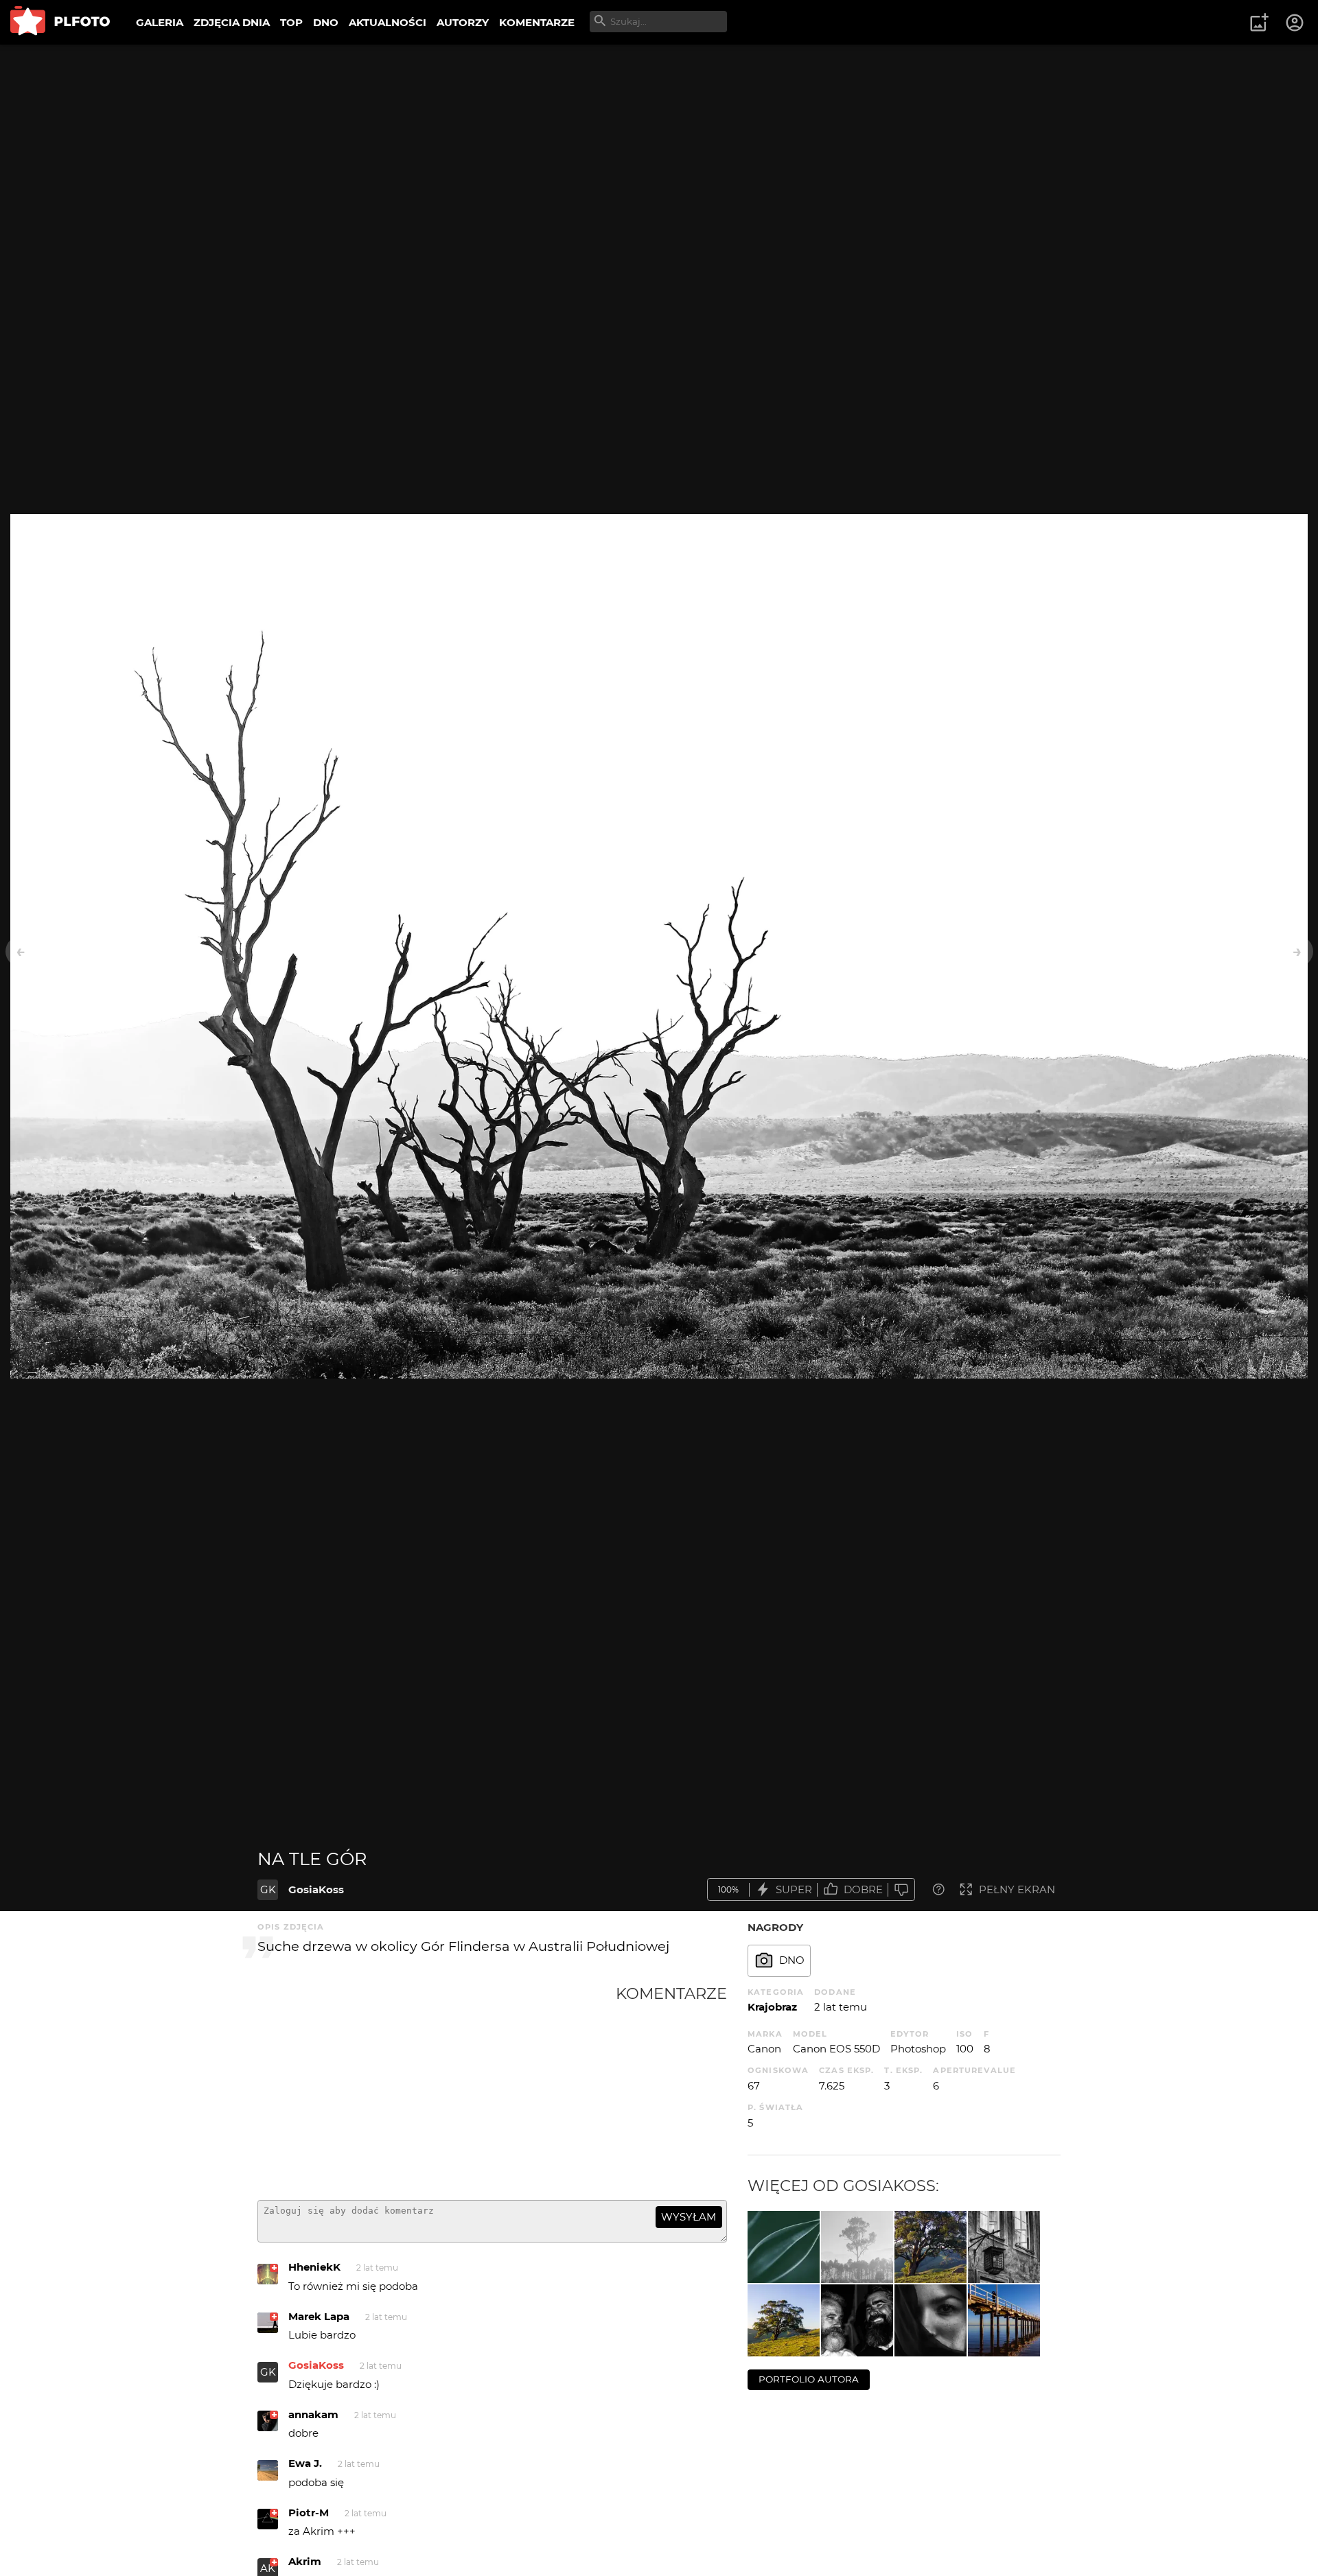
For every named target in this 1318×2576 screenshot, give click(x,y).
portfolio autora (809, 2379)
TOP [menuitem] (291, 22)
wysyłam (689, 2217)
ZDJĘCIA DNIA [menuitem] (232, 22)
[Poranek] (857, 2247)
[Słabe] (901, 1889)
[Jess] (930, 2320)
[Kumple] (857, 2320)
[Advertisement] (437, 2087)
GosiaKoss (316, 1889)
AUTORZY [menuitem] (463, 22)
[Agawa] (784, 2247)
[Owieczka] (930, 2247)
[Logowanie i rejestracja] (1295, 23)
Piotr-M (309, 2513)
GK (268, 1889)
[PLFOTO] (60, 22)
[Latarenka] (1004, 2247)
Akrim (305, 2561)
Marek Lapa (319, 2316)
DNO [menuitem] (326, 22)
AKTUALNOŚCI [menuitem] (388, 22)
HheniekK (314, 2267)
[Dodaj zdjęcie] (1259, 23)
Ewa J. (305, 2463)
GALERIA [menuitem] (160, 22)
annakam (313, 2414)
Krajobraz (772, 2007)
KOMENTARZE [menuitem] (537, 22)
